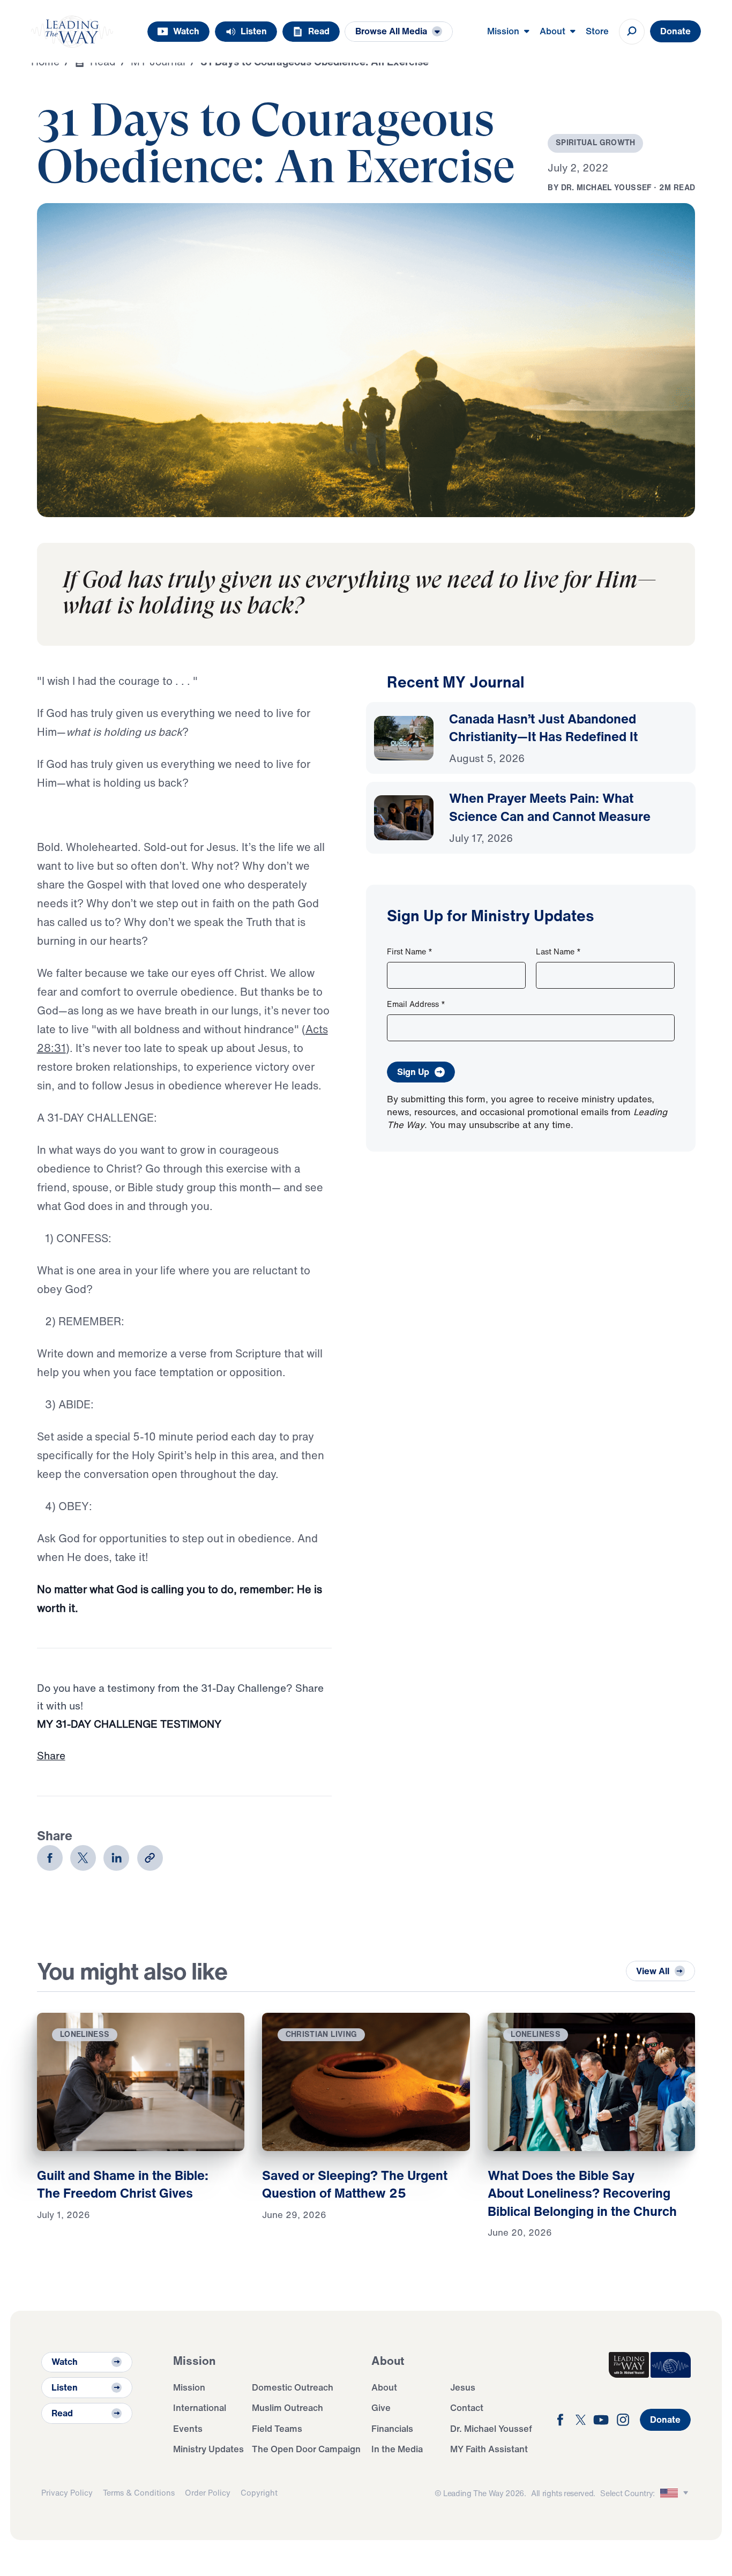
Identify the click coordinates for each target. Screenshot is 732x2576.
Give (381, 2407)
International (200, 2407)
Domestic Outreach (293, 2387)
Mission (189, 2387)
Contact (467, 2407)
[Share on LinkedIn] (116, 1858)
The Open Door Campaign (306, 2449)
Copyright (259, 2493)
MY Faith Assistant (489, 2449)
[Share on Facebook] (50, 1858)
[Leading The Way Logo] (72, 32)
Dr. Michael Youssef (491, 2428)
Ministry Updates (208, 2449)
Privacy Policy (67, 2493)
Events (188, 2428)
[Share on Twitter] (83, 1858)
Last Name (558, 951)
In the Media (397, 2449)
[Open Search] (632, 32)
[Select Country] (676, 2493)
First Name (410, 951)
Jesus (463, 2387)
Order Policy (208, 2493)
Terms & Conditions (139, 2493)
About (384, 2387)
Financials (392, 2428)
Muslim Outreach (287, 2407)
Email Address (416, 1004)
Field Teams (277, 2428)
